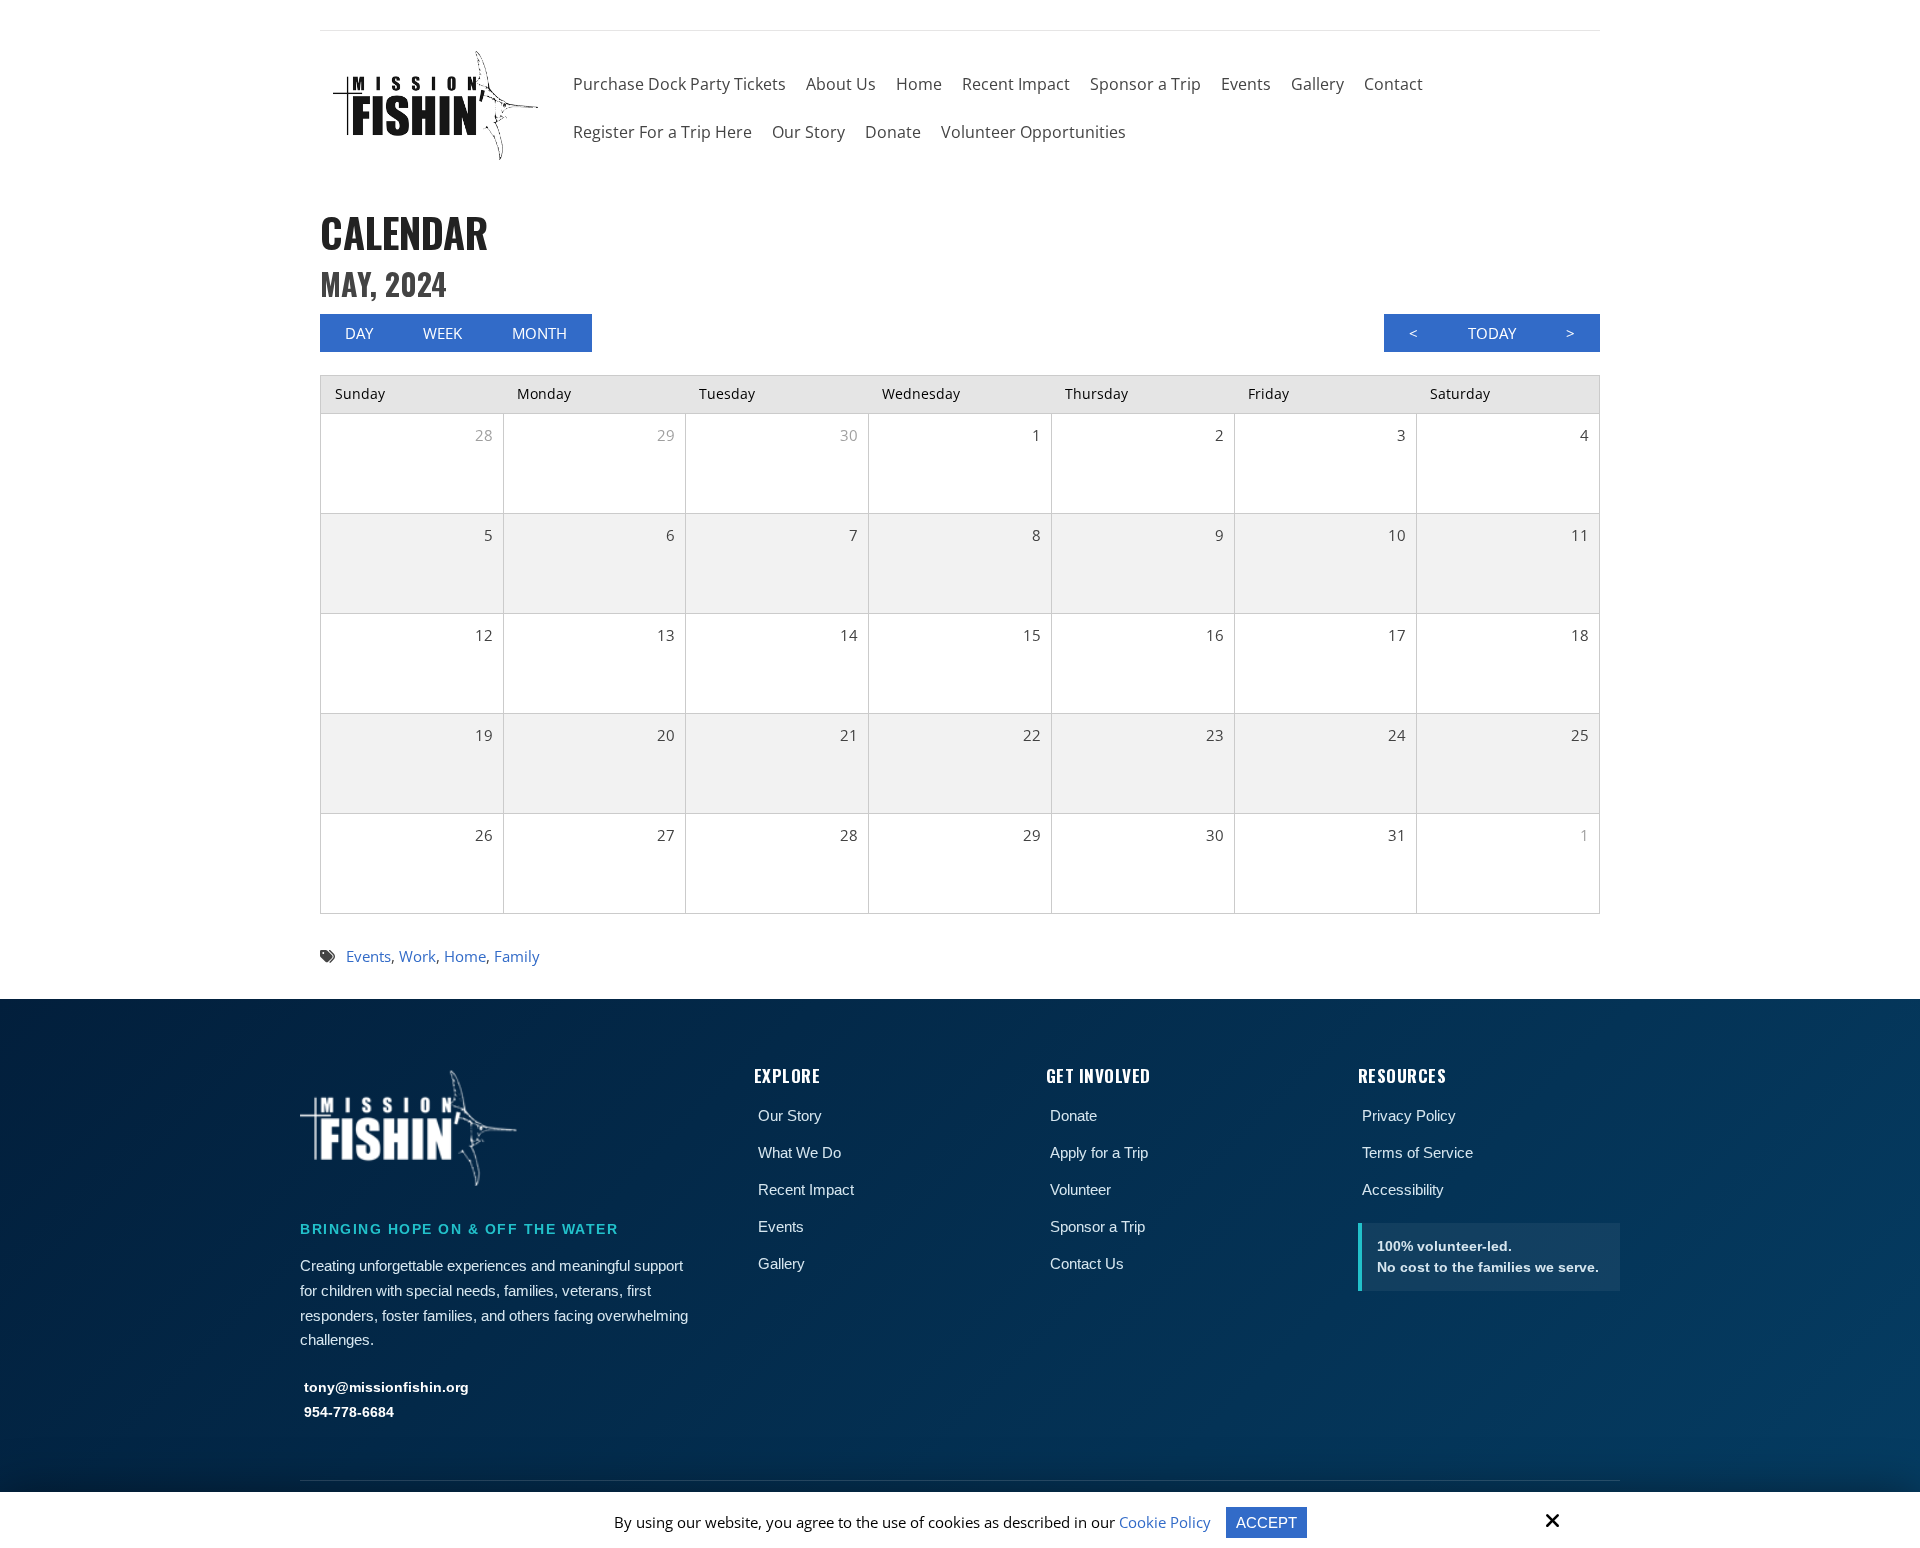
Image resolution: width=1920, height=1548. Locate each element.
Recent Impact (806, 1189)
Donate (1073, 1115)
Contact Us (1087, 1263)
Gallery (781, 1263)
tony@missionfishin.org (386, 1387)
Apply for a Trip (1099, 1152)
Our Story (790, 1115)
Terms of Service (1417, 1152)
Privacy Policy (1409, 1115)
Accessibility (1403, 1189)
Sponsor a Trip (1097, 1226)
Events (781, 1226)
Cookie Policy (1165, 1522)
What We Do (799, 1152)
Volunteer (1080, 1189)
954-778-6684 (349, 1412)
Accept (1266, 1522)
